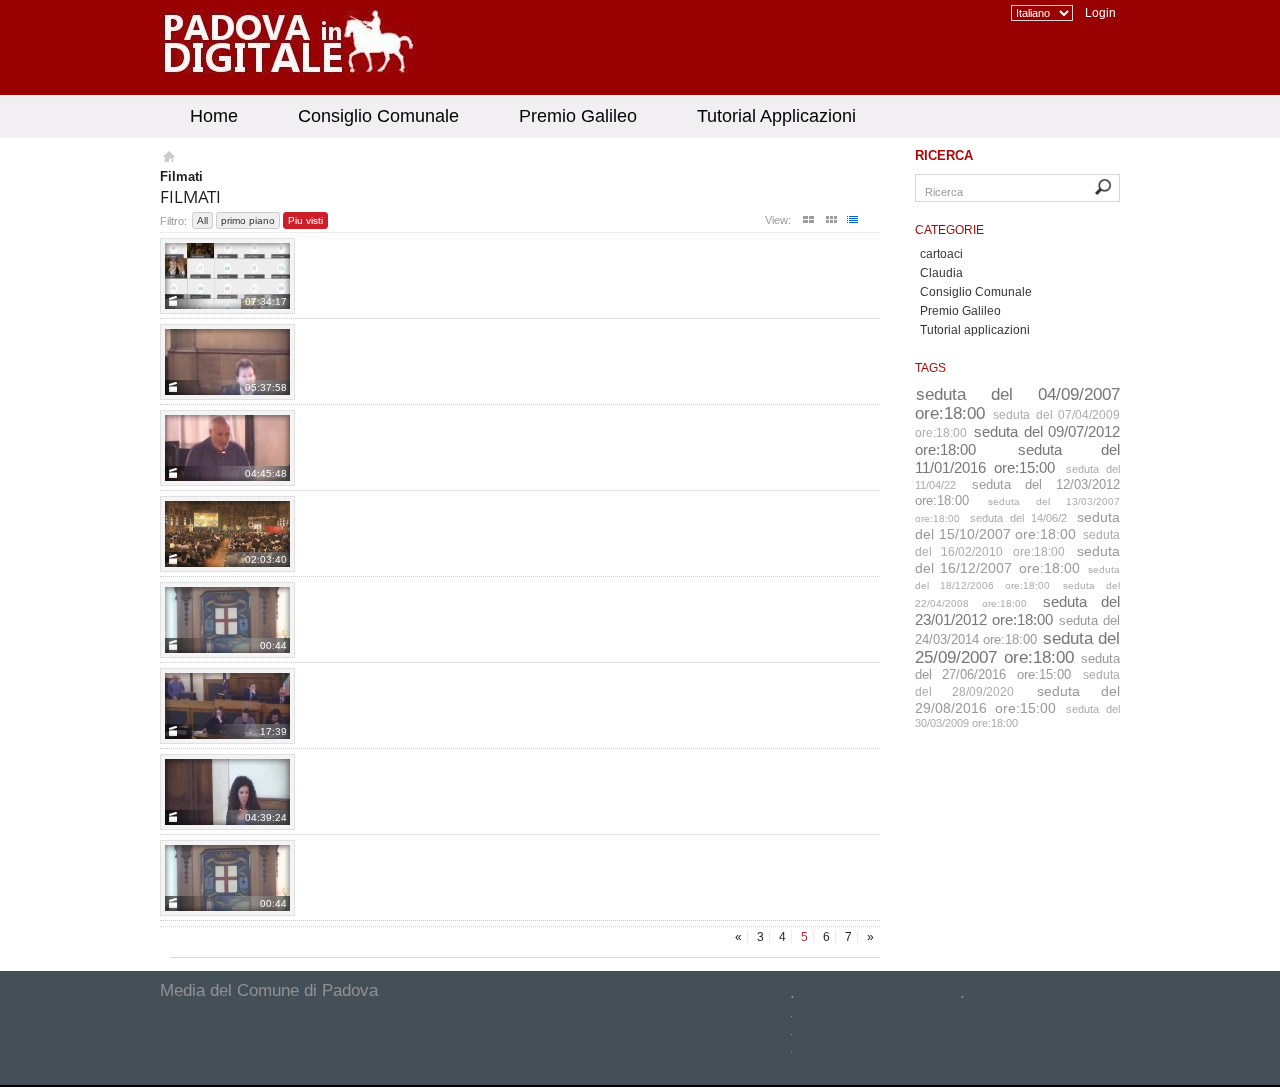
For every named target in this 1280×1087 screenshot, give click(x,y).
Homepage (167, 159)
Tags (930, 368)
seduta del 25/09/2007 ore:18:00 (1017, 647)
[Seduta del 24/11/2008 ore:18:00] (227, 620)
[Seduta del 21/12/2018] (227, 706)
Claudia (941, 273)
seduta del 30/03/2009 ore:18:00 (1017, 716)
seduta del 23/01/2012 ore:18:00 (1017, 610)
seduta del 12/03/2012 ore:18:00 (1017, 492)
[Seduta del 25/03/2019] (227, 362)
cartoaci (941, 254)
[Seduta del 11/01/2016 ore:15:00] (227, 792)
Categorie (949, 230)
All (202, 220)
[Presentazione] (227, 534)
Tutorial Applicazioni (776, 116)
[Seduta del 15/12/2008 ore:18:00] (227, 878)
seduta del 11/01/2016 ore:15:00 (1017, 458)
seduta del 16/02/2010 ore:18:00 (1017, 543)
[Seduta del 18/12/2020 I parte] (227, 276)
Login (1100, 13)
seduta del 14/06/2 (1018, 518)
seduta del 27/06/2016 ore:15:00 (1017, 666)
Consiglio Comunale (378, 116)
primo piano (248, 220)
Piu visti (305, 220)
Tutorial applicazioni (975, 330)
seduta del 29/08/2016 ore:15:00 (1017, 699)
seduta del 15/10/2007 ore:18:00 (1017, 525)
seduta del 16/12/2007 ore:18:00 (1017, 559)
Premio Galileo (578, 116)
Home (214, 116)
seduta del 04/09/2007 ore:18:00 (1017, 403)
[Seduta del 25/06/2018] (227, 448)
